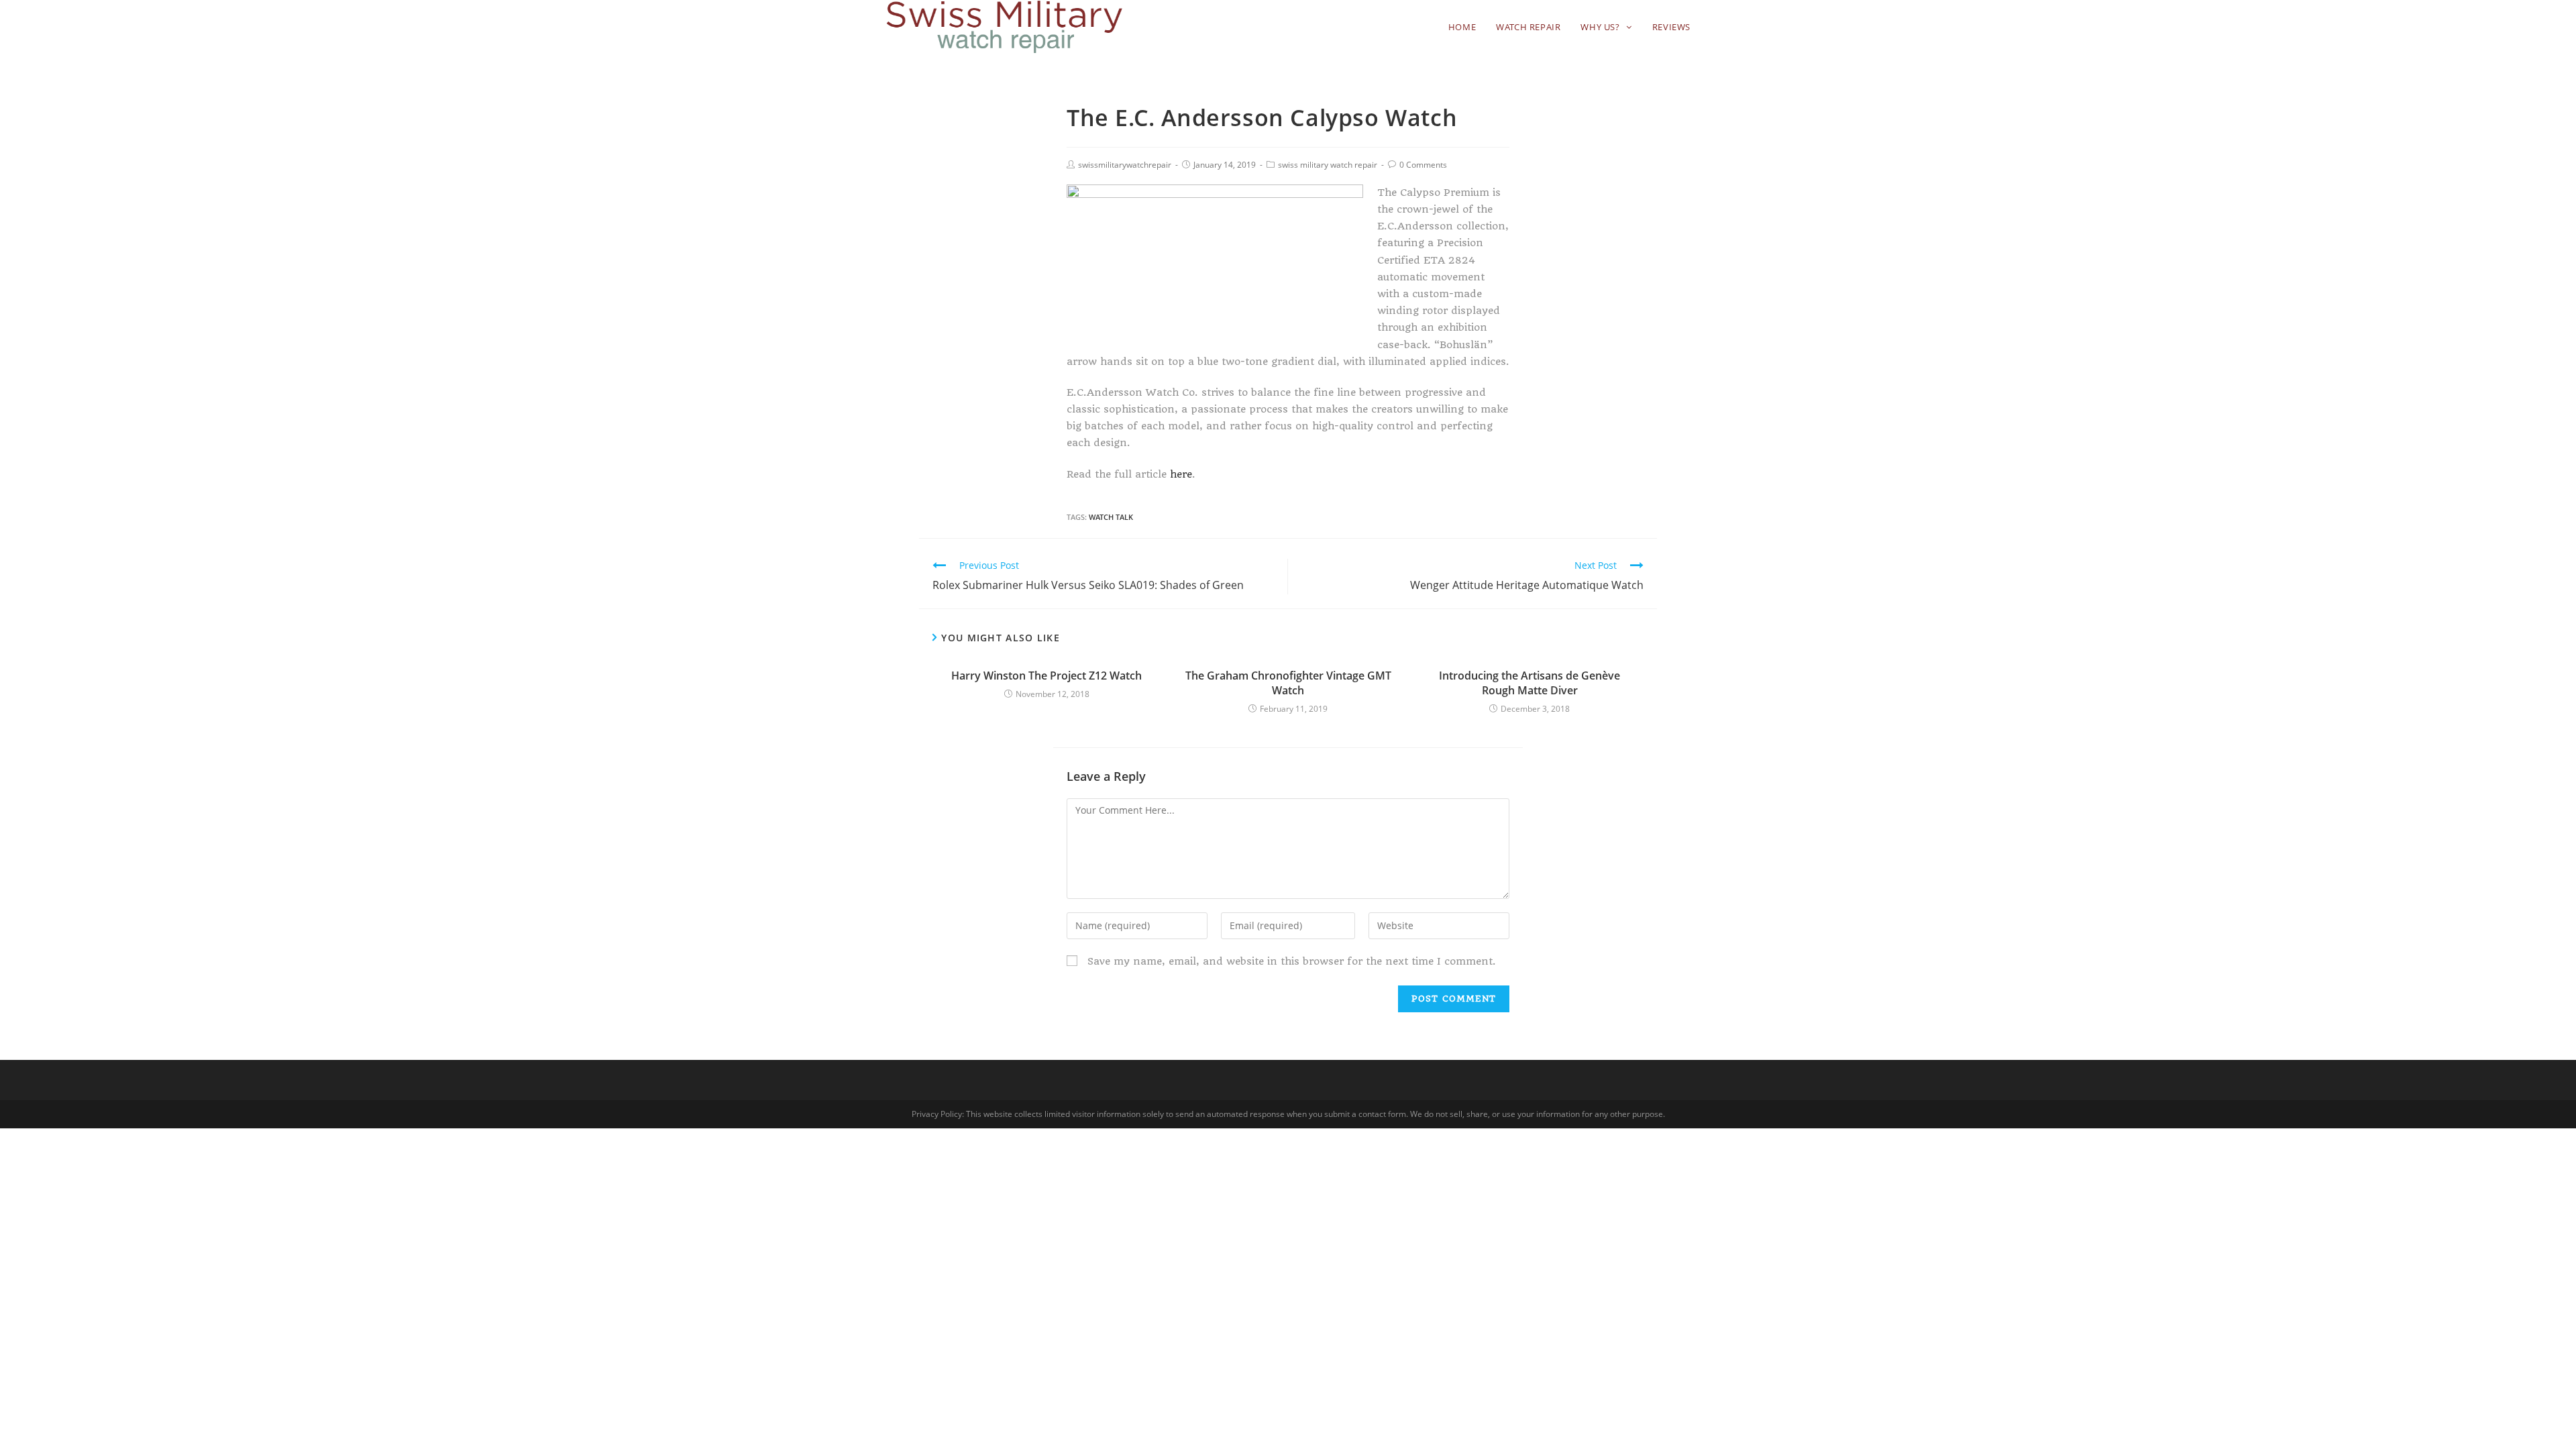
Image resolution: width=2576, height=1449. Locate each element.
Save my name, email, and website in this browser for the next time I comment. (1292, 961)
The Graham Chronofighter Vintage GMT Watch (1288, 683)
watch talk (1111, 517)
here (1181, 474)
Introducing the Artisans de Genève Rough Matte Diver (1529, 683)
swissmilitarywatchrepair (1125, 165)
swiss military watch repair (1328, 165)
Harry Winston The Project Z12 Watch (1046, 676)
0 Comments (1423, 165)
